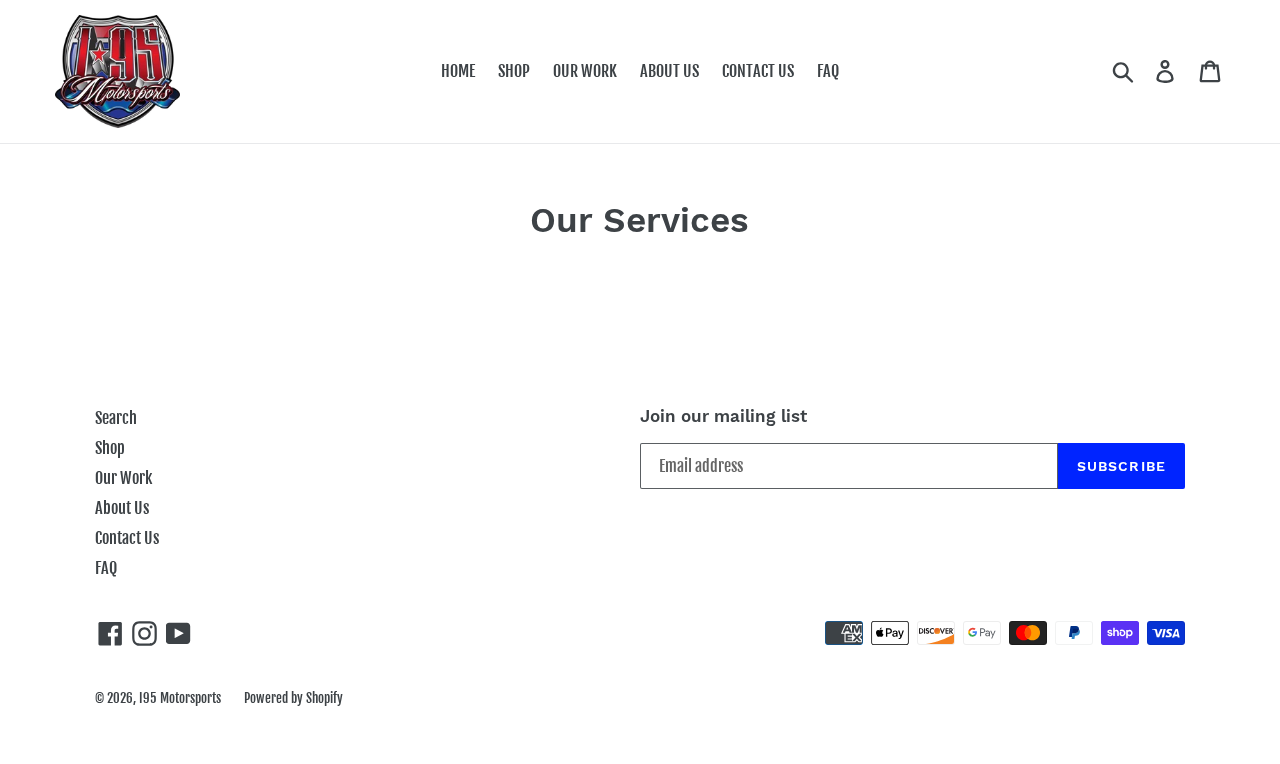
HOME (458, 71)
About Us (122, 508)
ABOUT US (669, 71)
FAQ (828, 71)
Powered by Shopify (293, 698)
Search (116, 418)
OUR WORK (585, 71)
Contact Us (127, 538)
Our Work (123, 478)
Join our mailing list (723, 416)
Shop (110, 448)
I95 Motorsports (180, 698)
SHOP (514, 71)
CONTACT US (758, 71)
